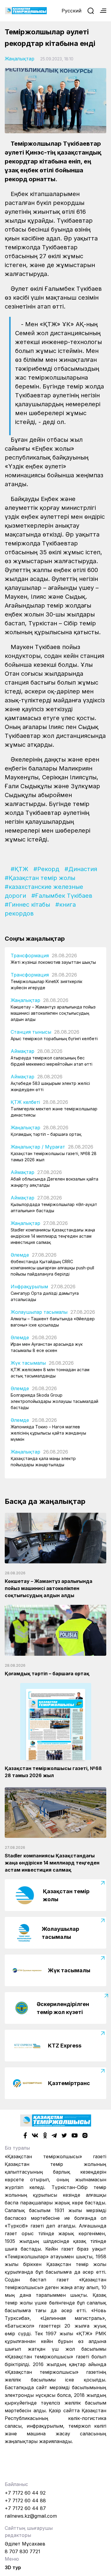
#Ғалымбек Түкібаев (62, 896)
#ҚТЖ (19, 869)
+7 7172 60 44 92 (25, 2493)
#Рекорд (46, 869)
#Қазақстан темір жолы (40, 878)
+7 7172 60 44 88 (25, 2500)
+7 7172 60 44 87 (25, 2508)
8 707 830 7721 (22, 2551)
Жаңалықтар (20, 59)
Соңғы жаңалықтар (35, 939)
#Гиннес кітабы (27, 905)
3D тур (13, 2567)
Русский (71, 11)
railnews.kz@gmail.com (31, 2516)
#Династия (81, 869)
